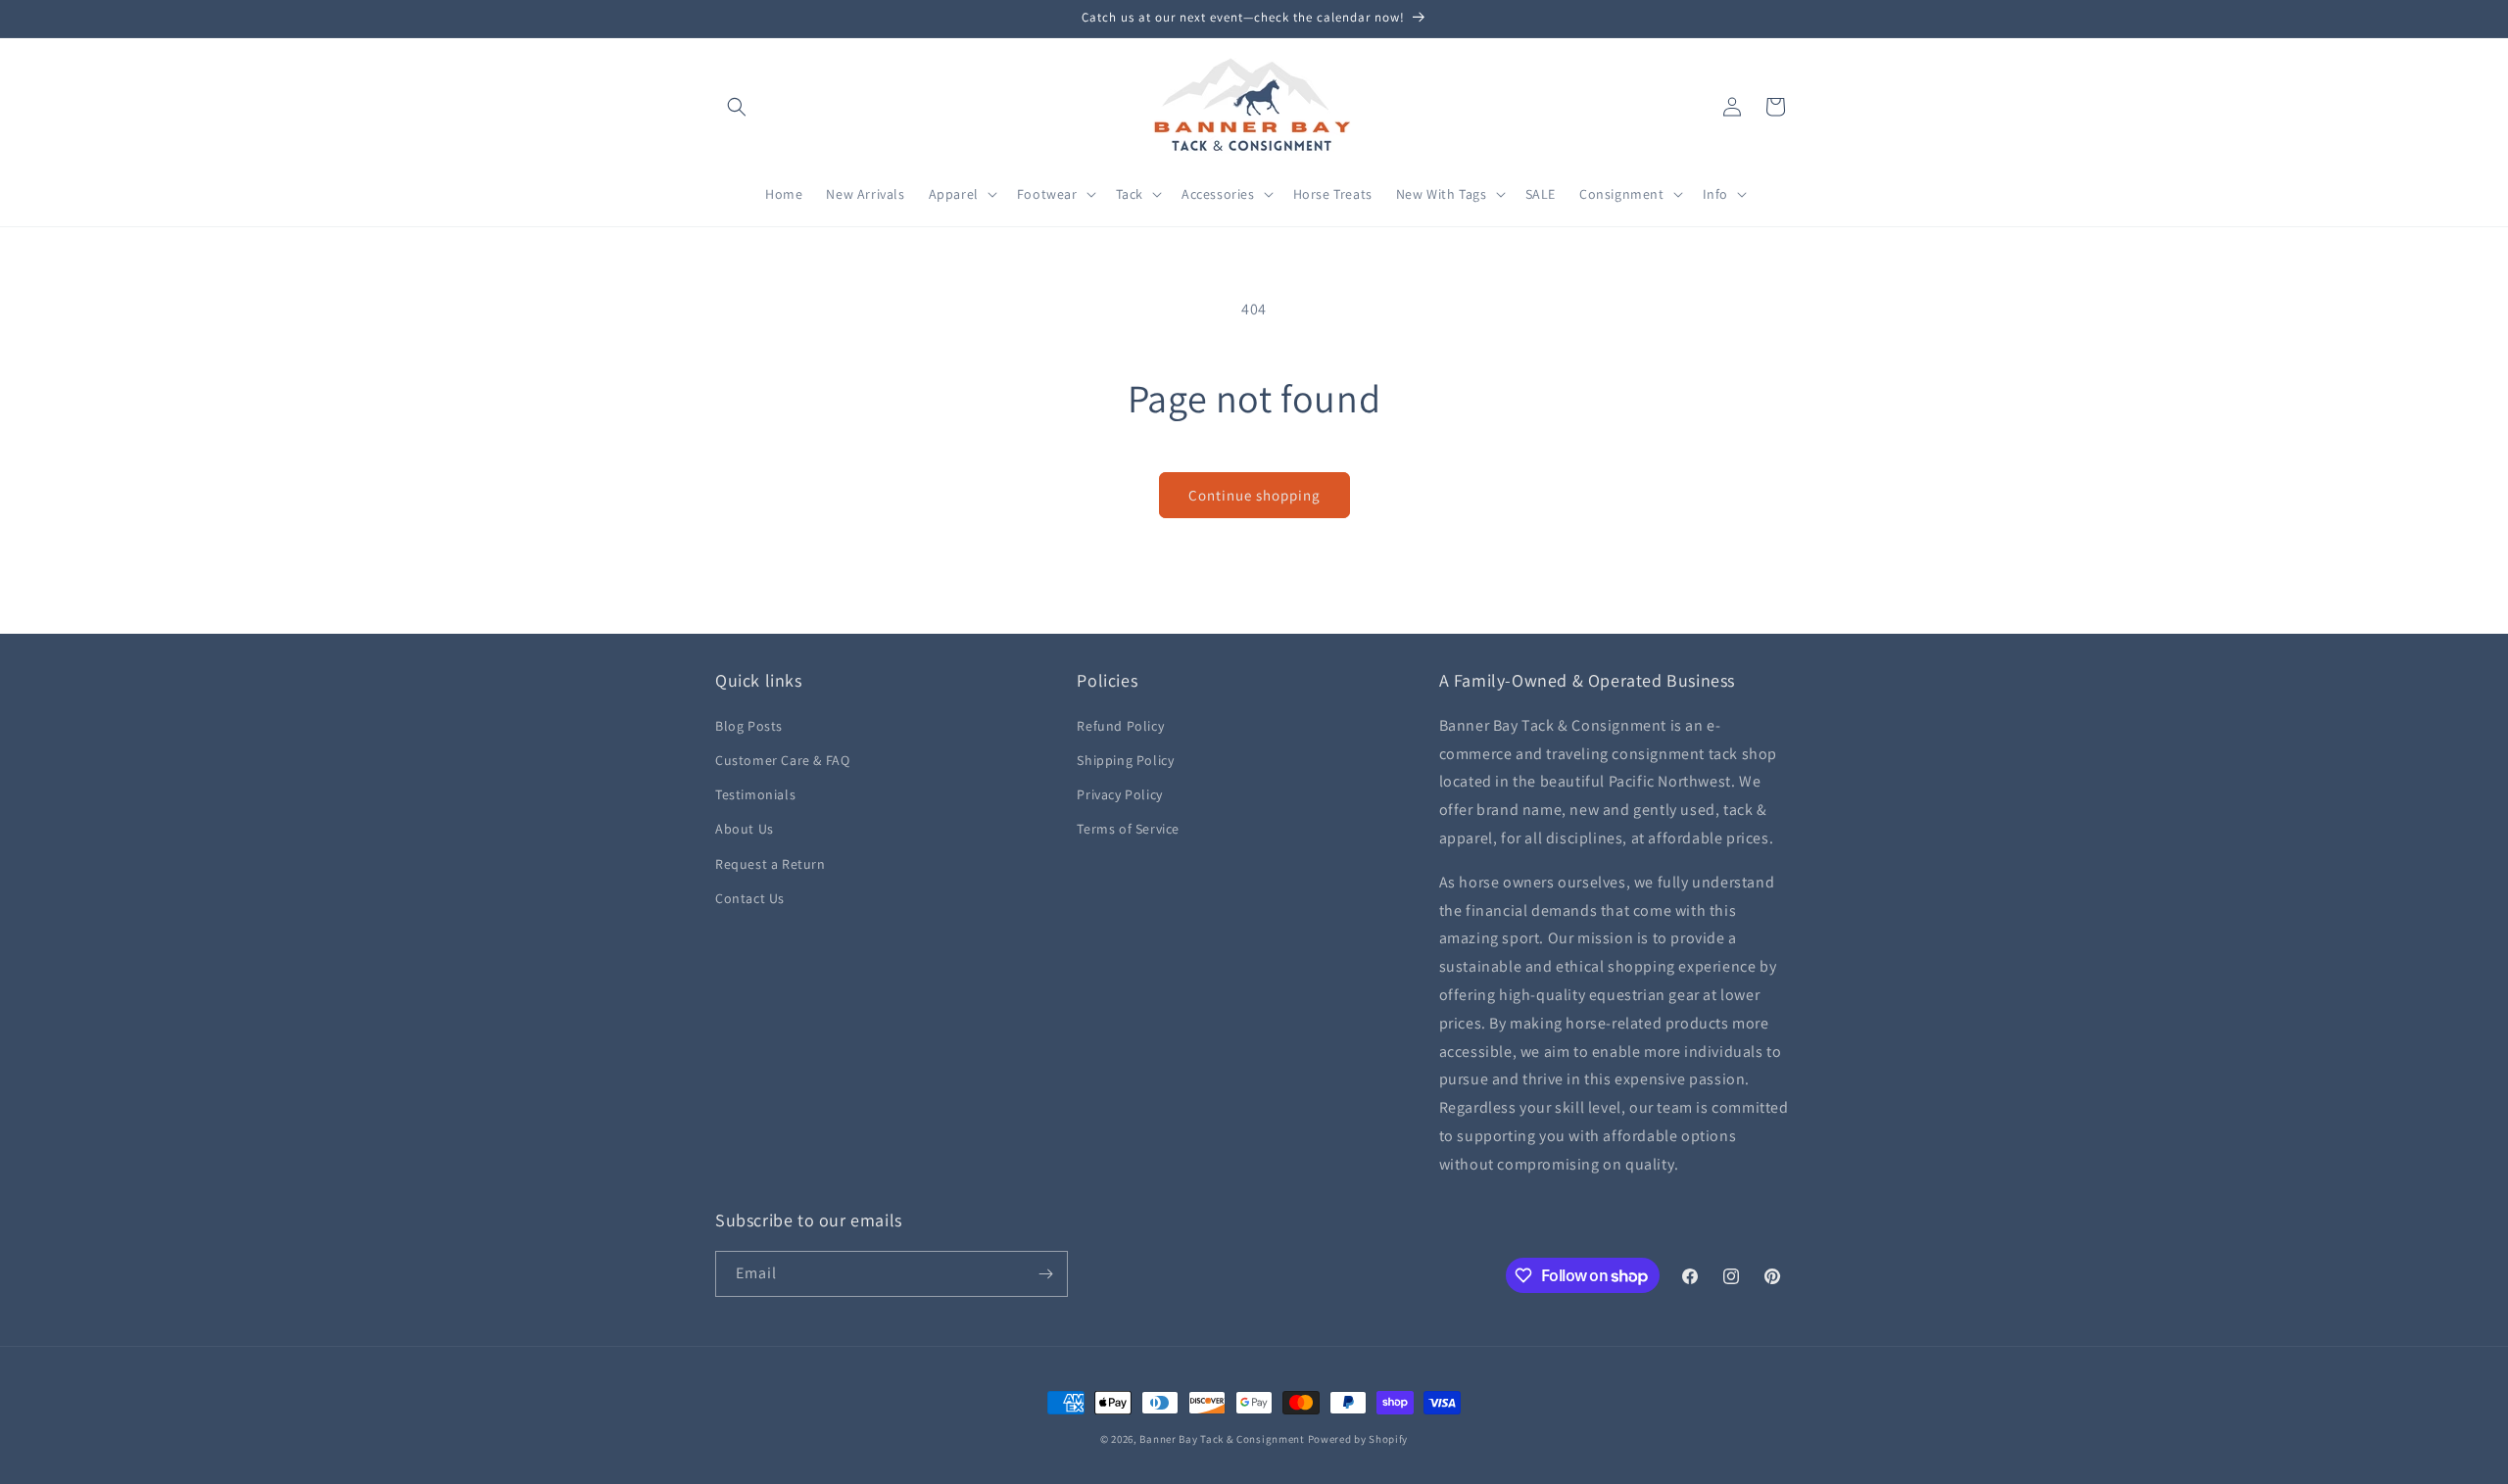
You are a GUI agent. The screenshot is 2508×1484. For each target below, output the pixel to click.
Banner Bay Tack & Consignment (1222, 1439)
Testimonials (755, 794)
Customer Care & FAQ (782, 760)
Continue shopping (1254, 495)
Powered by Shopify (1358, 1439)
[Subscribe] (1045, 1274)
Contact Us (750, 898)
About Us (745, 829)
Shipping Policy (1125, 760)
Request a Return (771, 864)
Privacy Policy (1119, 794)
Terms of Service (1128, 829)
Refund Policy (1120, 726)
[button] (737, 107)
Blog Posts (749, 726)
